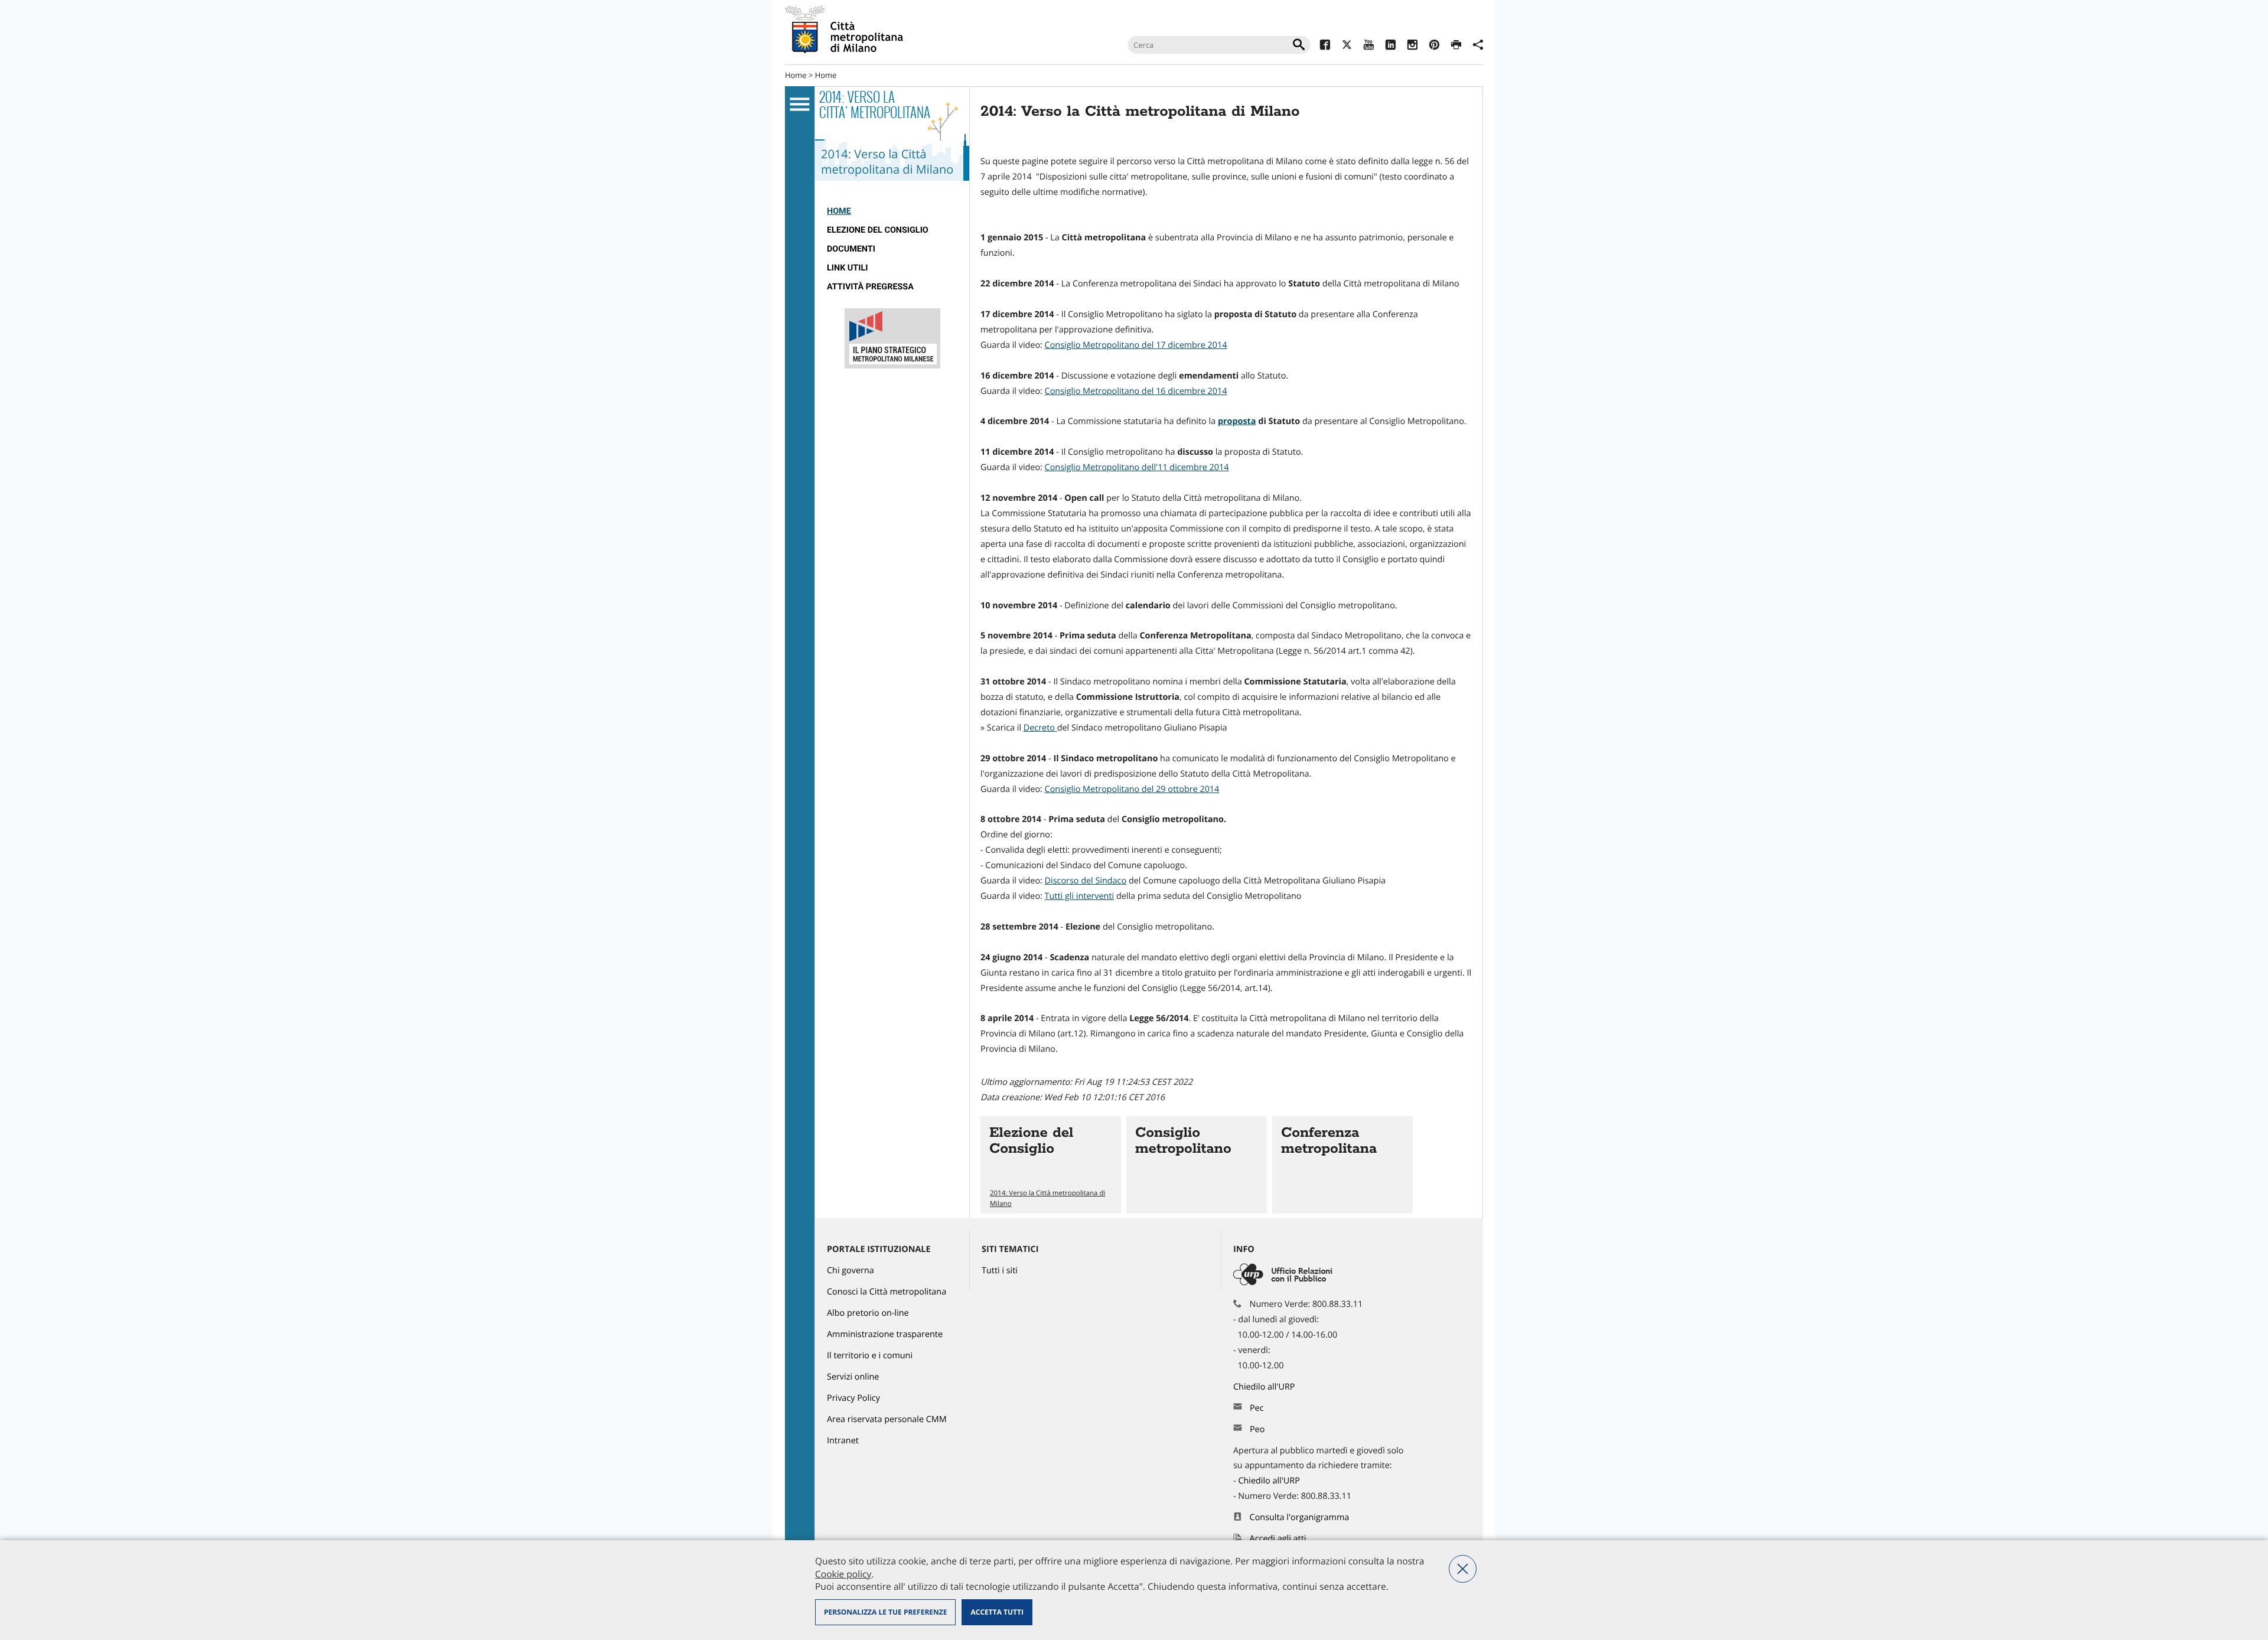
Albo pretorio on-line (868, 1313)
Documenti (851, 249)
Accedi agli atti (1278, 1539)
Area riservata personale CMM (887, 1419)
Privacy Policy (853, 1398)
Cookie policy (843, 1574)
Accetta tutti (997, 1612)
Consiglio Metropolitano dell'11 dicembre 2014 (1137, 467)
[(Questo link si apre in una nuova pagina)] (1325, 46)
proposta (1237, 421)
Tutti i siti (1000, 1271)
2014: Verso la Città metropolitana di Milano (1047, 1198)
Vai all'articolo (1051, 1165)
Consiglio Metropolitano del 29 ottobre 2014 (1132, 789)
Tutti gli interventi (1080, 896)
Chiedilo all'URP (1265, 1387)
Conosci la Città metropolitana (887, 1292)
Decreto (1040, 728)
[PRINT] (1456, 46)
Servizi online (853, 1377)
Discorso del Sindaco (1086, 881)
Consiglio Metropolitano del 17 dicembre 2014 (1136, 345)
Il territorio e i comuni (870, 1356)
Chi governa (850, 1271)
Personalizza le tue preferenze (885, 1612)
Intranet (843, 1441)
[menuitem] (892, 211)
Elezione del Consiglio (878, 230)
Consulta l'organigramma (1300, 1517)
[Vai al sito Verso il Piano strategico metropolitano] (892, 366)
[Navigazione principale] (800, 105)
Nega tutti (1463, 1569)
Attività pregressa (870, 287)
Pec (1257, 1408)
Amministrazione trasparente (885, 1334)
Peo (1257, 1429)
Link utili (847, 268)
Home (796, 75)
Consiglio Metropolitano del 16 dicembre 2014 (1136, 391)
